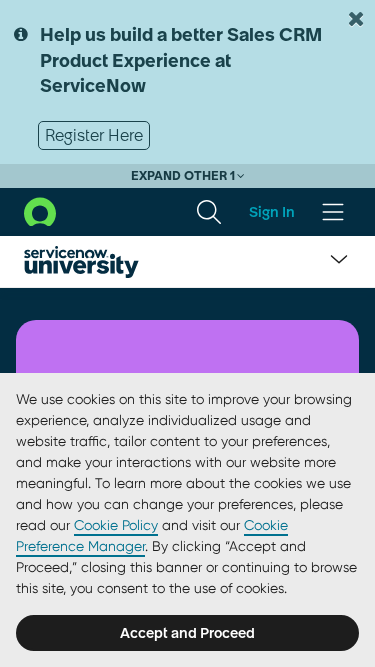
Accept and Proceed (187, 633)
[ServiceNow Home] (40, 211)
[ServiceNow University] (81, 262)
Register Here (94, 135)
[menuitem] (209, 212)
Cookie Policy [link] (116, 525)
